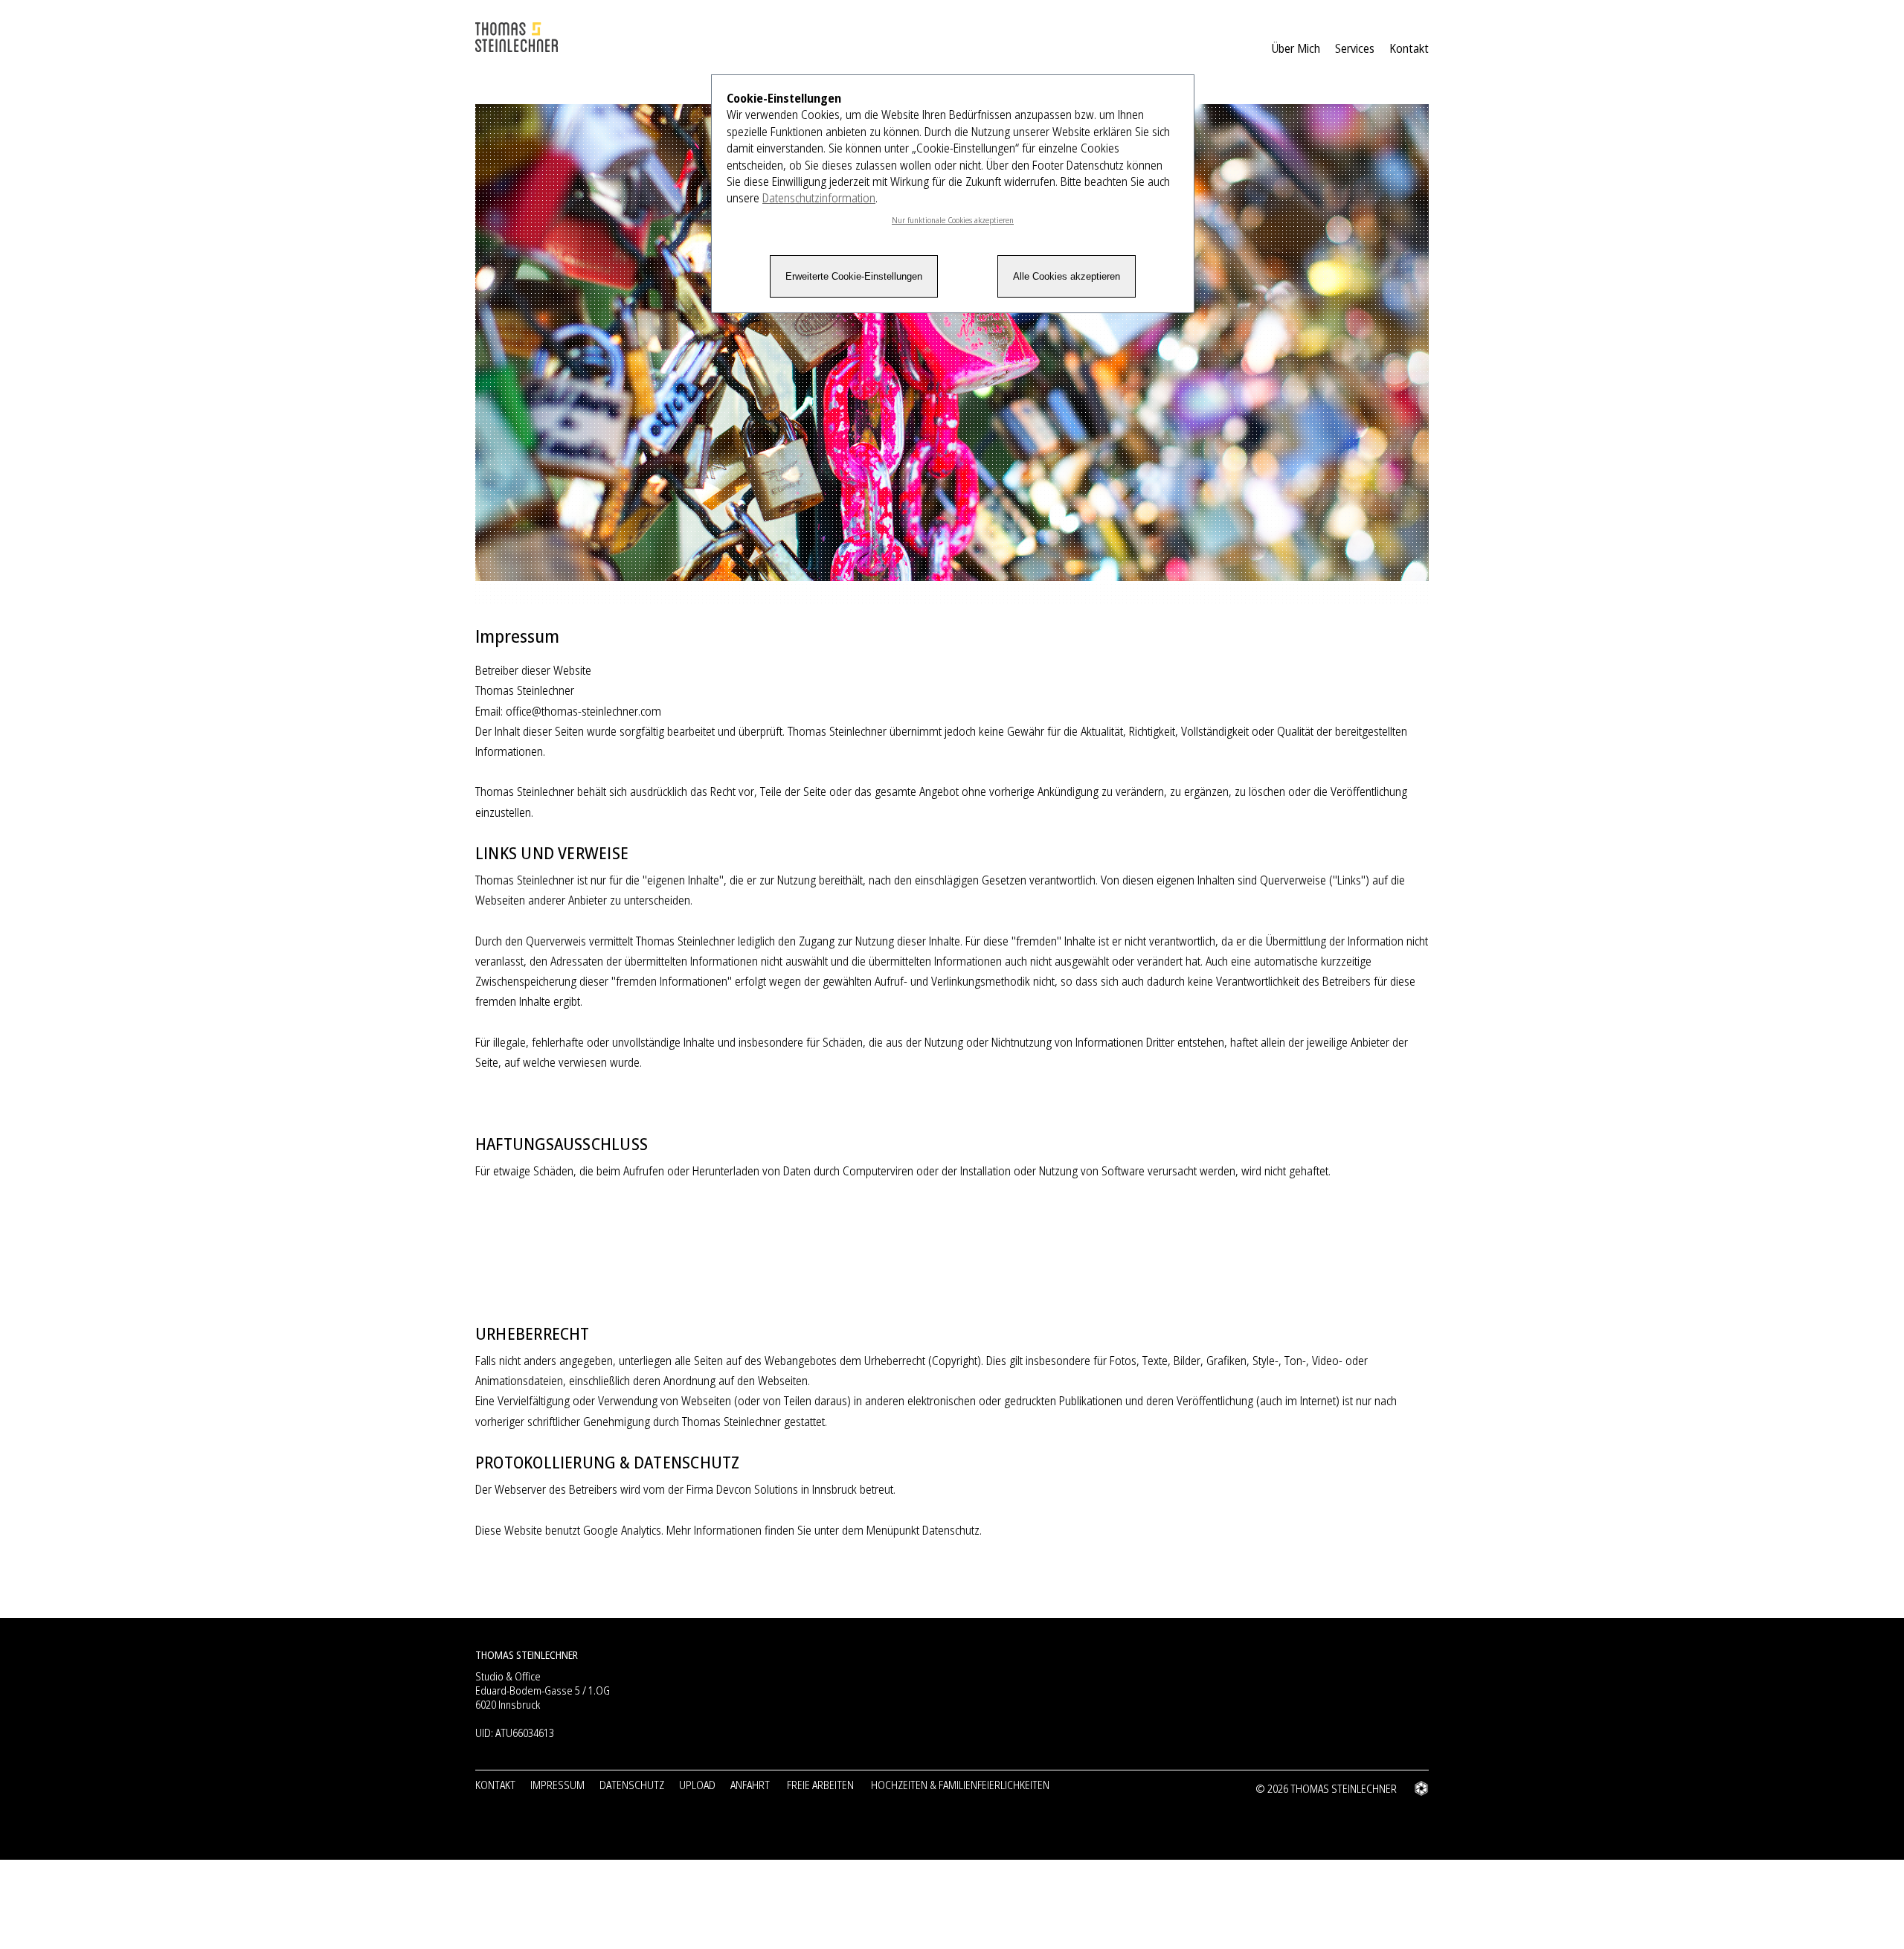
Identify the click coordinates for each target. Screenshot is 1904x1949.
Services (1355, 48)
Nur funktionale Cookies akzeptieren (953, 220)
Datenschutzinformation (819, 198)
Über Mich (1296, 48)
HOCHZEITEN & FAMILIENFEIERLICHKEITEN (960, 1785)
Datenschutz (632, 1785)
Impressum (557, 1785)
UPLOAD (697, 1785)
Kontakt (1409, 48)
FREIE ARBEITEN (820, 1785)
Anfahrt (750, 1785)
